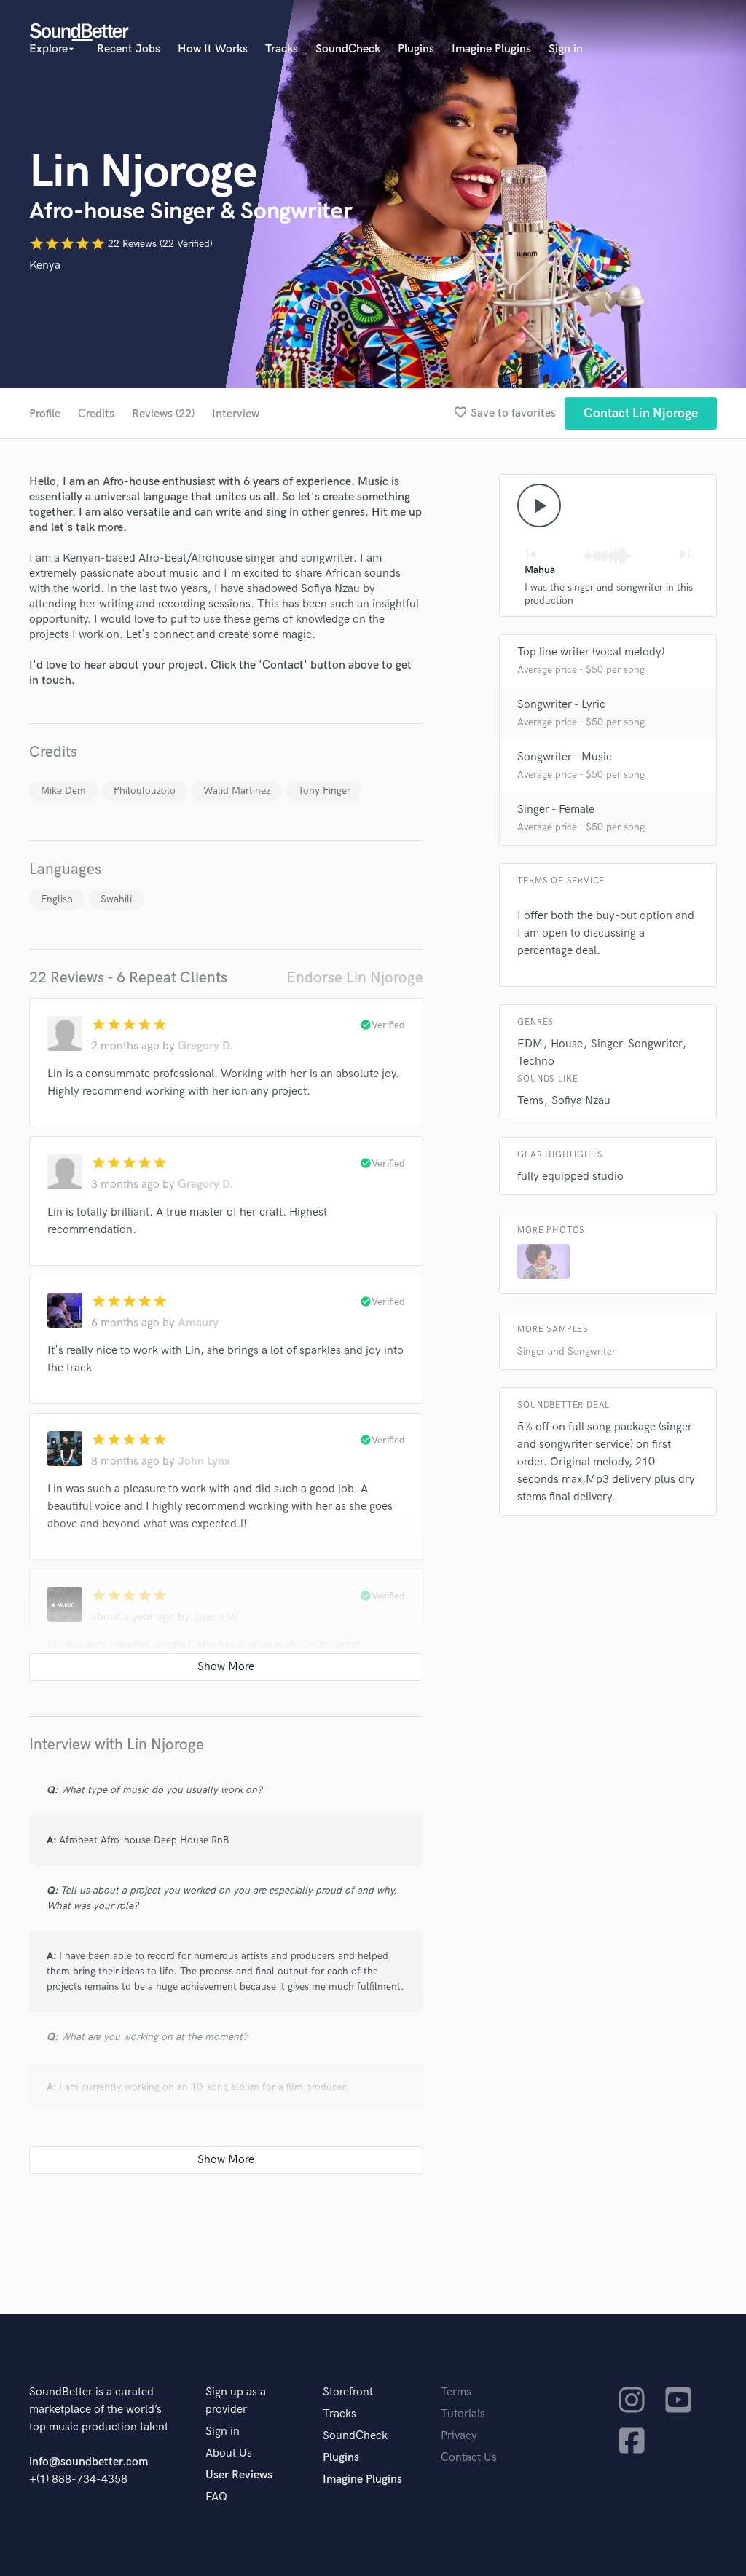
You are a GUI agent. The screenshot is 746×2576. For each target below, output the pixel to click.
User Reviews (239, 2475)
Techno (536, 1061)
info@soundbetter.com (89, 2462)
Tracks (282, 49)
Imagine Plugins (491, 49)
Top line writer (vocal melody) (591, 652)
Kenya (45, 265)
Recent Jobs (129, 49)
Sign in (566, 49)
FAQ (216, 2497)
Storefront (348, 2392)
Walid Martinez (237, 791)
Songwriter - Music (565, 757)
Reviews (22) (163, 414)
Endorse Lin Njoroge (355, 978)
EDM (530, 1044)
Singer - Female (556, 810)
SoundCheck (348, 49)
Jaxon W (216, 1617)
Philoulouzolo (145, 791)
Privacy (459, 2436)
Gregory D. (205, 1046)
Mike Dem (63, 791)
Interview (236, 414)
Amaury (198, 1323)
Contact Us (469, 2458)
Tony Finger (324, 791)
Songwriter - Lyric (561, 705)
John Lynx (204, 1461)
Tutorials (463, 2414)
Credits (96, 414)
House (567, 1044)
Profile (45, 414)
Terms (456, 2392)
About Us (229, 2453)
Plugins (416, 49)
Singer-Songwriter (636, 1044)
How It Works (213, 49)
